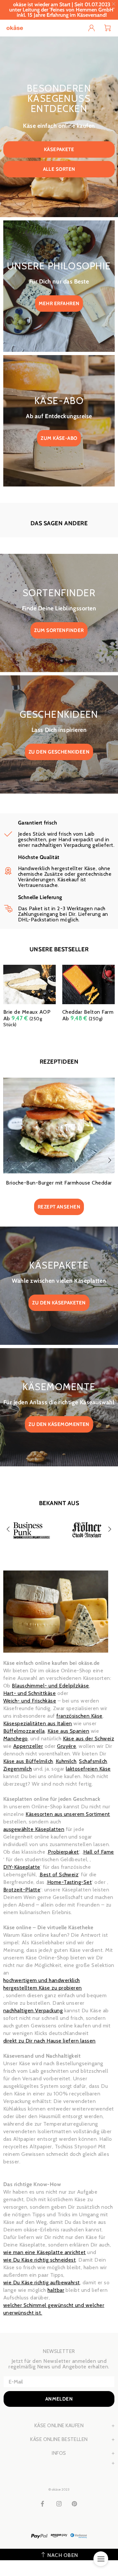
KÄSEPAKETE (59, 149)
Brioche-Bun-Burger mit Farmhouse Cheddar (59, 1183)
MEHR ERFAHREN (59, 304)
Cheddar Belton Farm (88, 1012)
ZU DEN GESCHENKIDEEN (59, 752)
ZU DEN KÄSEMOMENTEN (59, 1424)
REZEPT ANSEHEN (59, 1207)
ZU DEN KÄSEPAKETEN (59, 1303)
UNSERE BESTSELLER (59, 949)
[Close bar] (114, 4)
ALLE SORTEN (59, 169)
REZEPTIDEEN (59, 1062)
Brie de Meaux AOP (27, 1012)
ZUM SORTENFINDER (59, 630)
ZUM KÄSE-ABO (59, 438)
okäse (15, 28)
